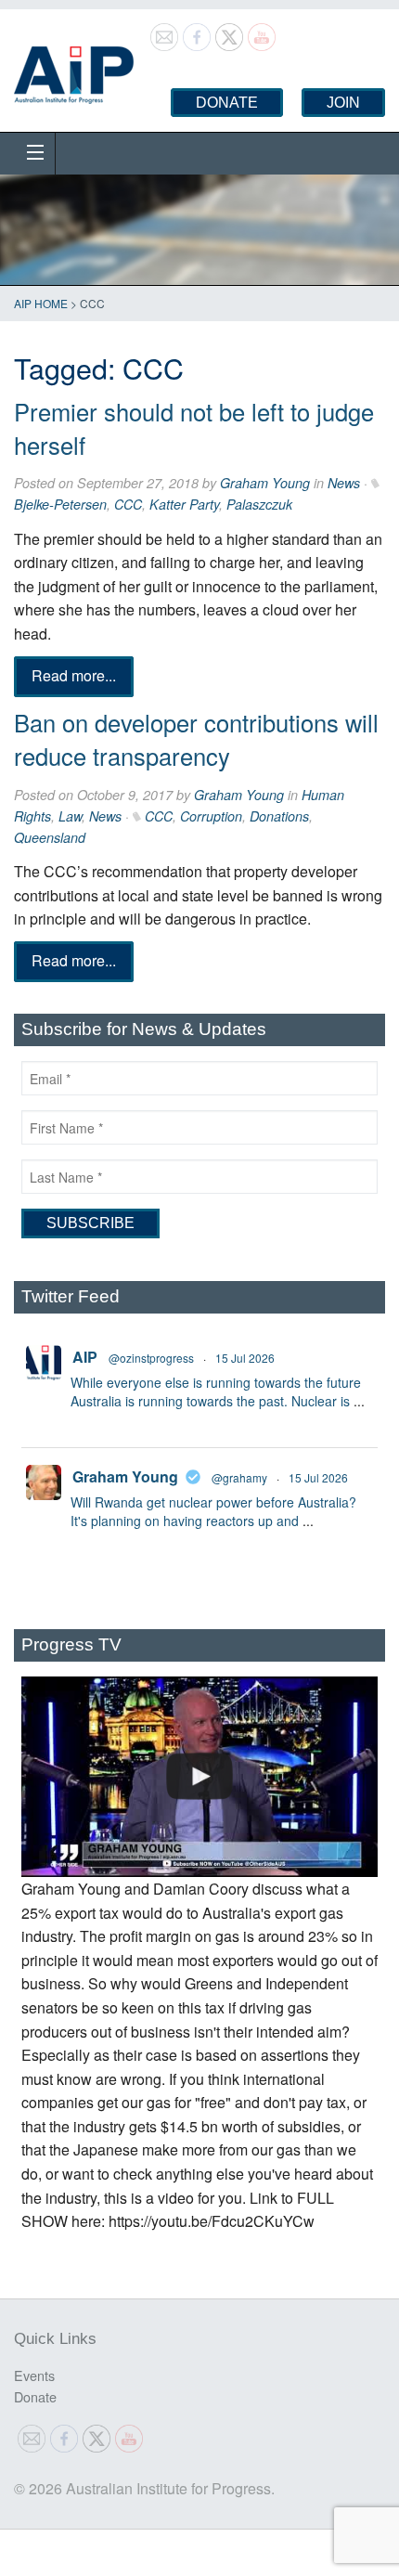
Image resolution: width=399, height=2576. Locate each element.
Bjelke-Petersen (60, 504)
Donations (279, 816)
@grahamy (239, 1477)
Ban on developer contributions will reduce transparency (196, 739)
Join (343, 103)
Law (70, 816)
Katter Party (184, 504)
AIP (85, 1357)
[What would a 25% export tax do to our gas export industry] (199, 1777)
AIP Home (41, 303)
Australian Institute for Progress (74, 69)
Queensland (50, 837)
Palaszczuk (259, 504)
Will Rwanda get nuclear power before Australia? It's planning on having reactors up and (213, 1511)
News (344, 483)
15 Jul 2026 (245, 1358)
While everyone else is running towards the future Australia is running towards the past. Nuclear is (216, 1392)
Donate (227, 103)
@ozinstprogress (151, 1358)
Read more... (74, 676)
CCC (128, 504)
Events (34, 2375)
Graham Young (265, 483)
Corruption (211, 816)
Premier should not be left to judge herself (194, 428)
